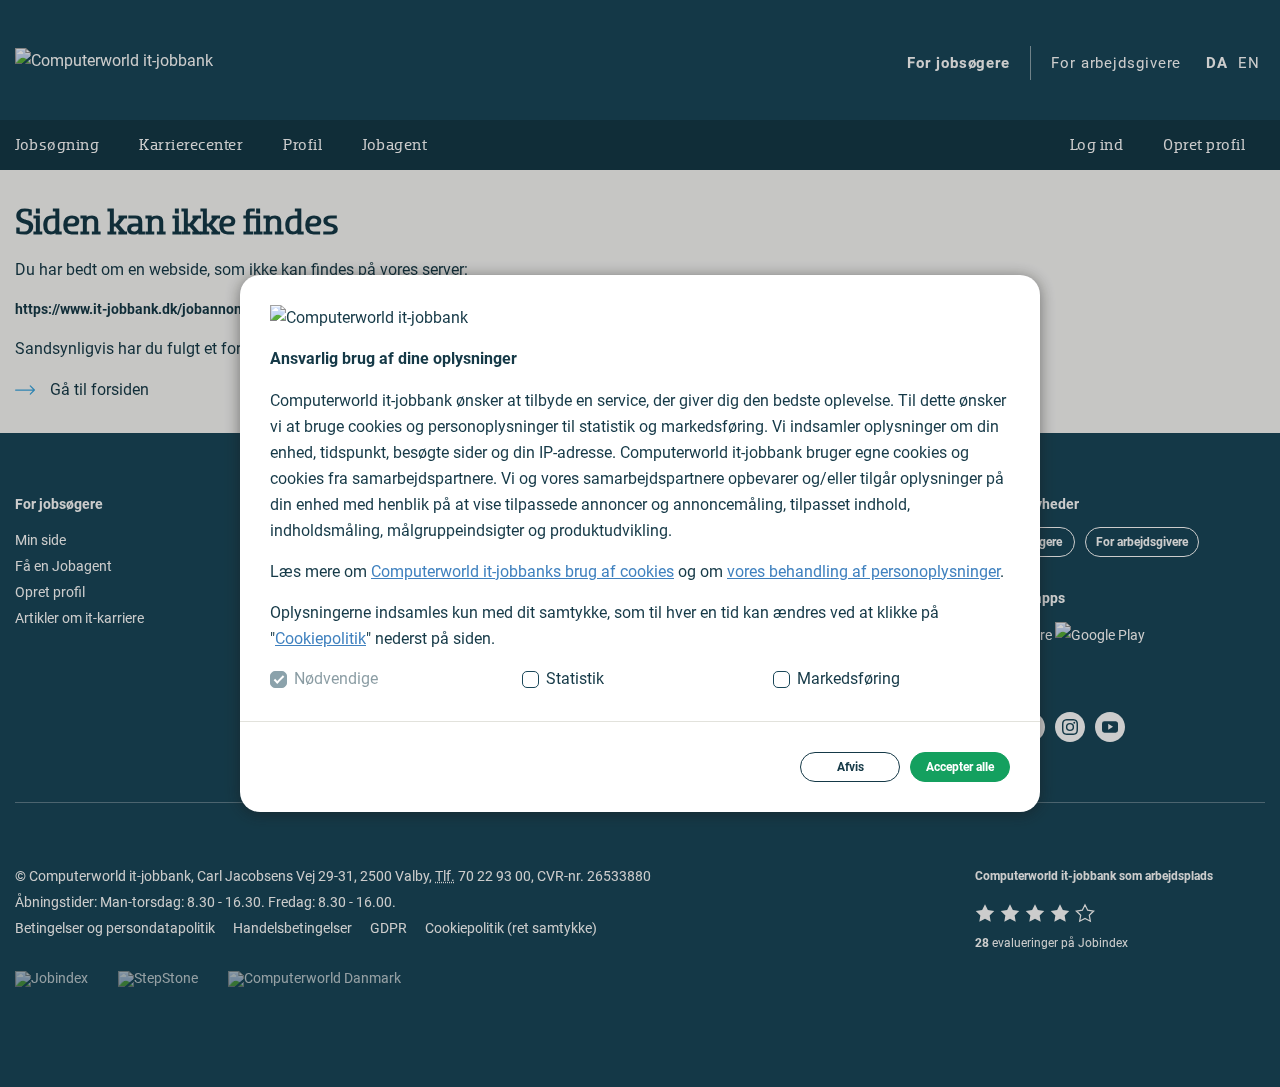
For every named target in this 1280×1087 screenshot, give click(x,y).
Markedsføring (848, 678)
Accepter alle (960, 767)
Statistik (575, 678)
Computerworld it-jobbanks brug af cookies (522, 571)
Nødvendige (336, 678)
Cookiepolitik (320, 638)
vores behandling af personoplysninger (863, 571)
